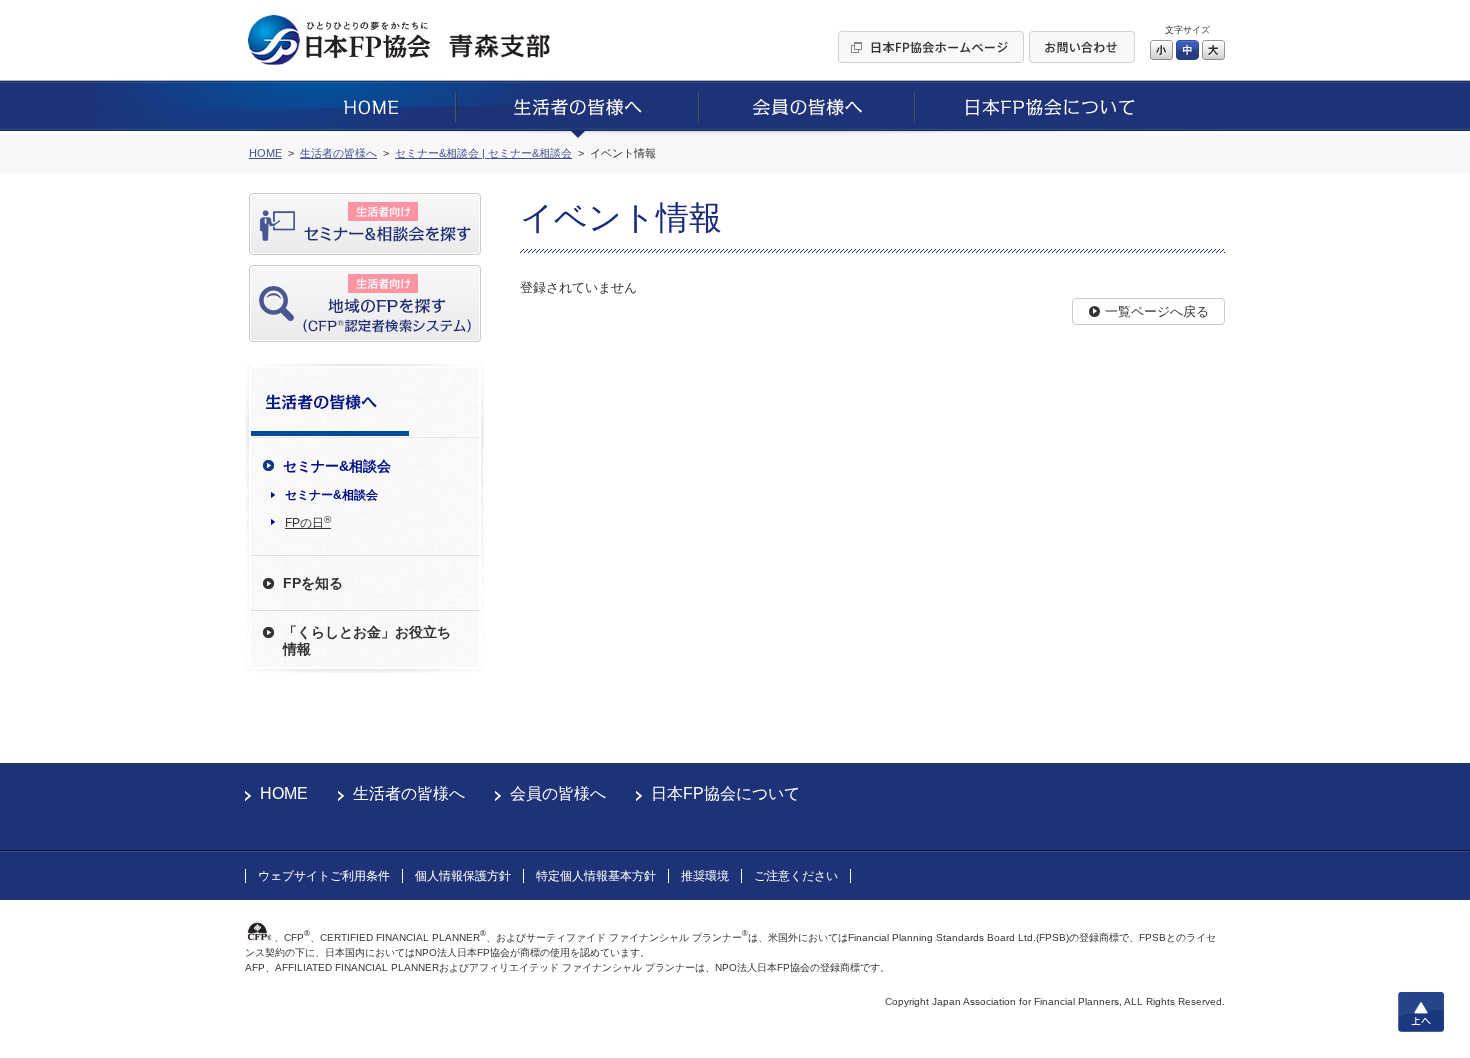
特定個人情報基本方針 (596, 876)
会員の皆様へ (558, 793)
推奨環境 (705, 876)
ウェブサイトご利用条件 (324, 876)
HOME (284, 793)
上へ (1421, 1012)
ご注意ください (796, 876)
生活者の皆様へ (409, 793)
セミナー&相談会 (331, 495)
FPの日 (308, 522)
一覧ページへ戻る (1157, 311)
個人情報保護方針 (463, 876)
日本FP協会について (725, 793)
